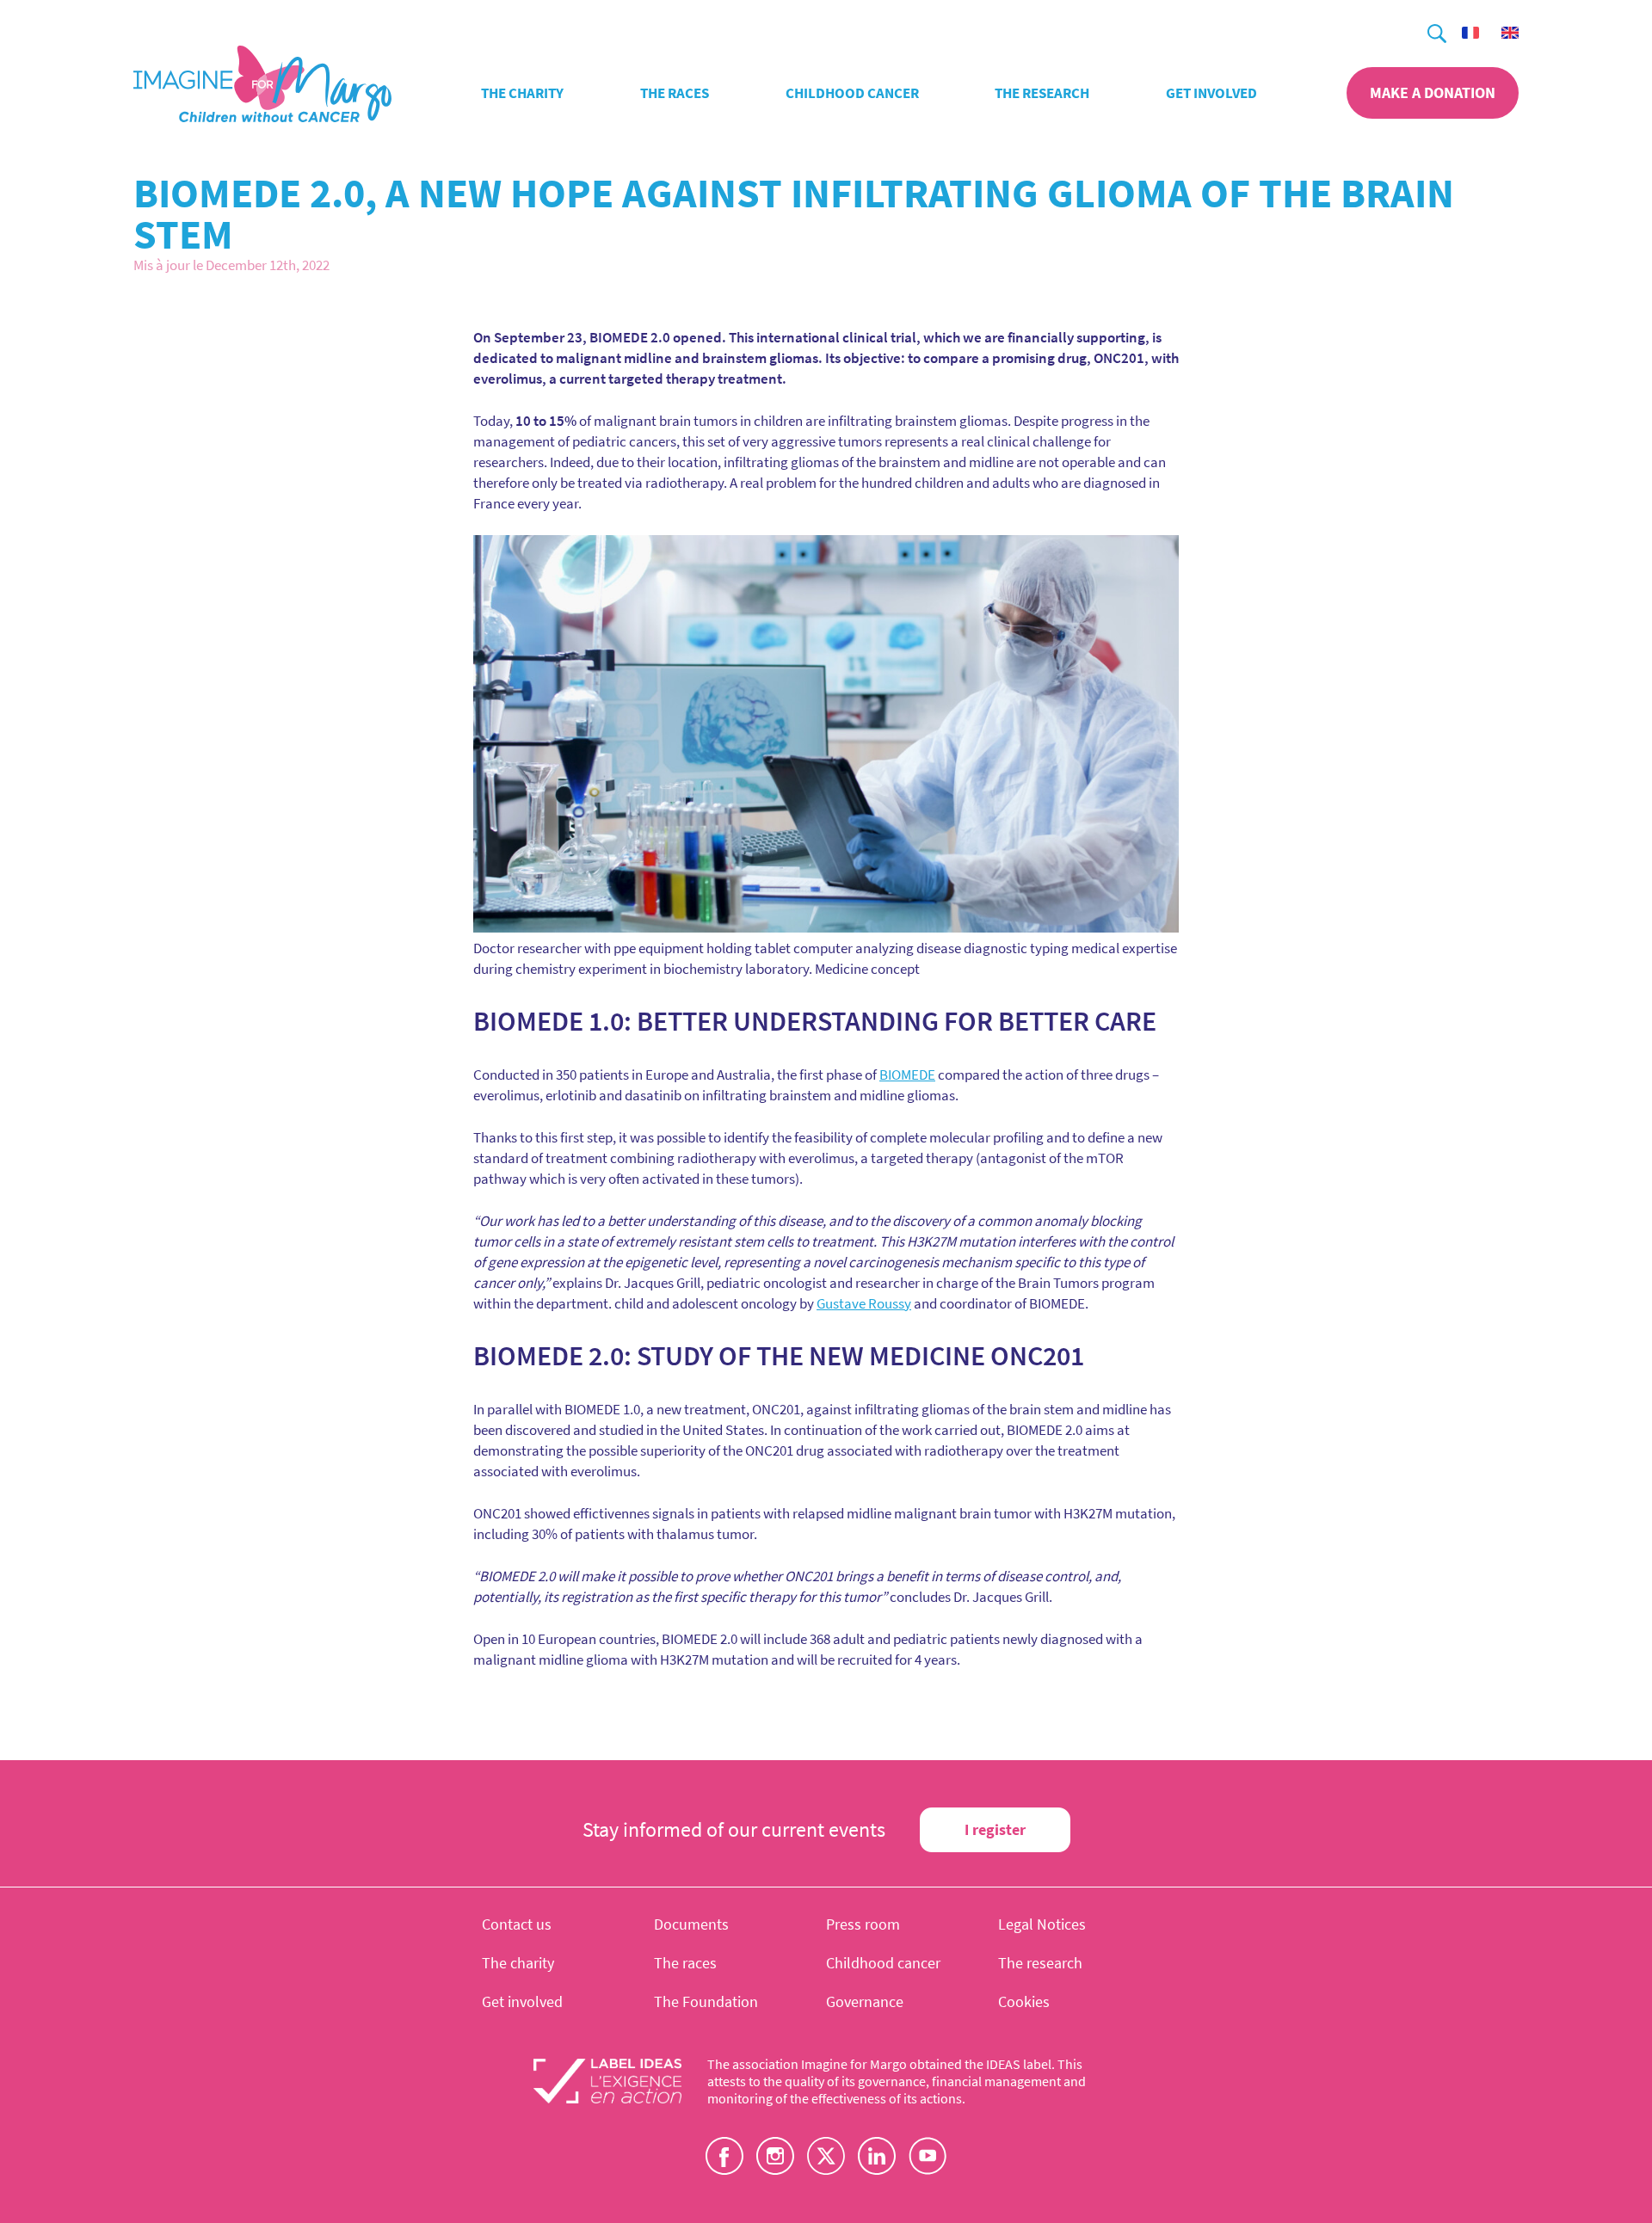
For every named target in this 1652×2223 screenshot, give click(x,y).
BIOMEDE (907, 1075)
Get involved (1211, 93)
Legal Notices (1042, 1924)
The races (675, 93)
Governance (865, 2001)
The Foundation (706, 2001)
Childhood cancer (852, 93)
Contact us (517, 1924)
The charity (522, 93)
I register (995, 1829)
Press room (863, 1924)
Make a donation (1433, 92)
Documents (691, 1924)
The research (1042, 93)
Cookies (1024, 2001)
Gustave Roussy (864, 1303)
